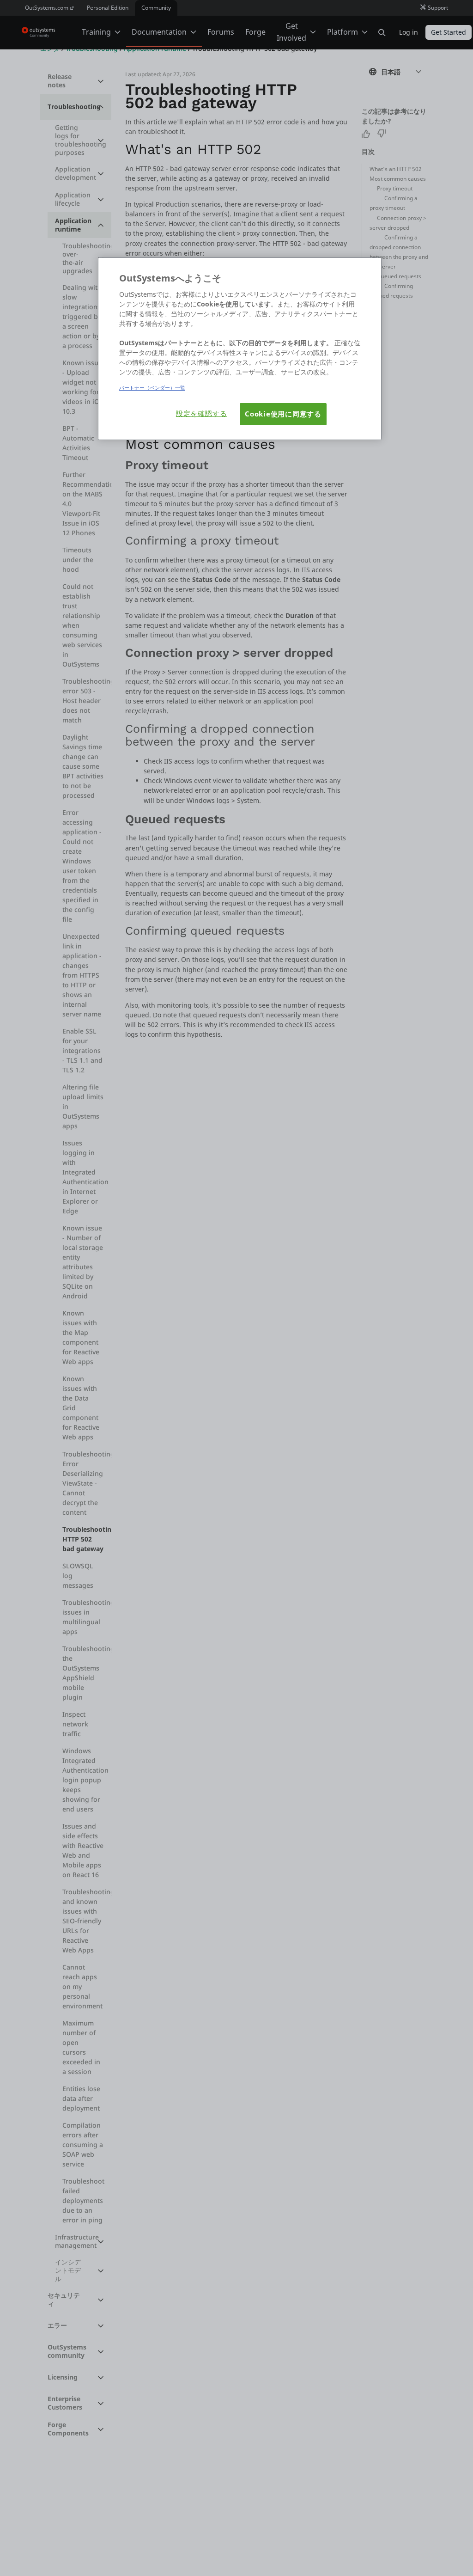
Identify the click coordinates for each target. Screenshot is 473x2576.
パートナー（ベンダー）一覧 (152, 388)
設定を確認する (201, 413)
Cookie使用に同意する (283, 414)
